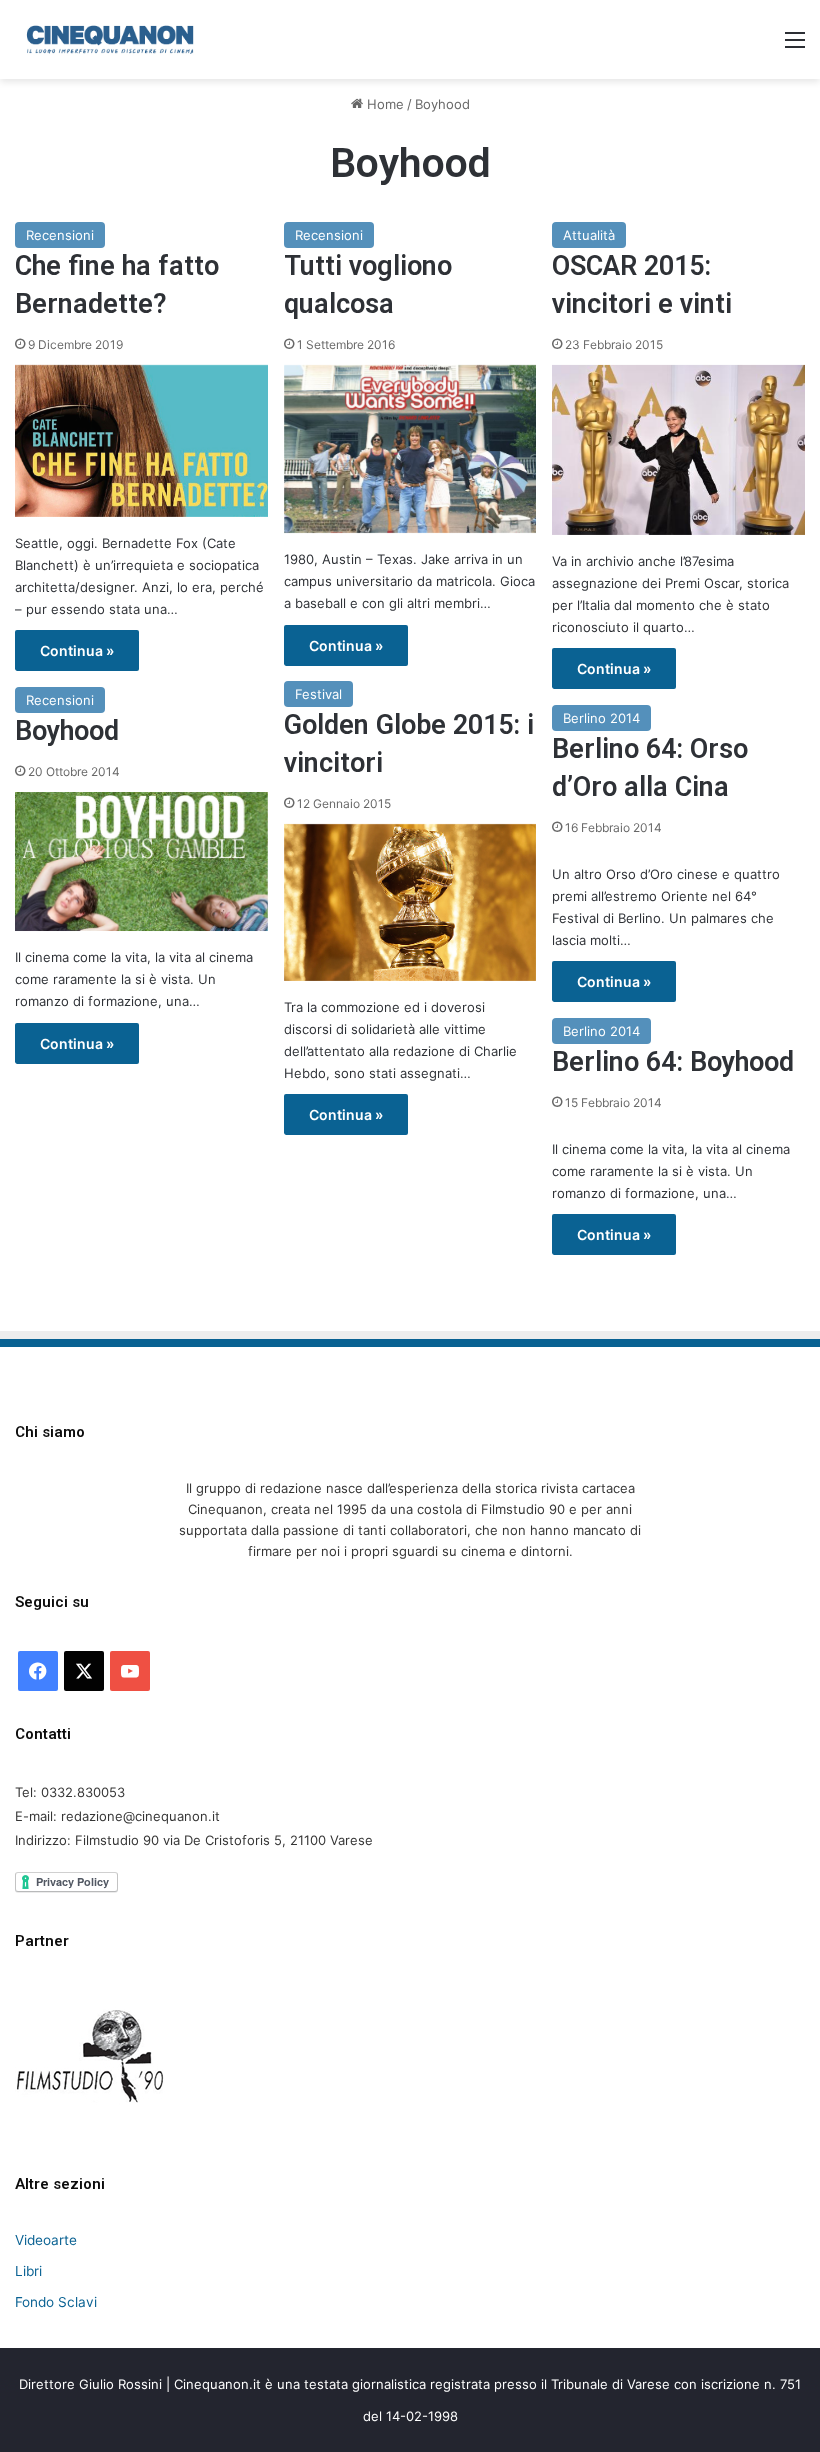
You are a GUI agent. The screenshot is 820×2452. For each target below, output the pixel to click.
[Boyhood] (141, 861)
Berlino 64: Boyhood (673, 1062)
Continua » (77, 650)
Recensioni (60, 235)
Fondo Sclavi (56, 2302)
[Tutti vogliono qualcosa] (410, 449)
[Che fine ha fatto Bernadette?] (141, 441)
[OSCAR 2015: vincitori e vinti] (678, 450)
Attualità (589, 235)
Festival (318, 694)
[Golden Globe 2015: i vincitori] (410, 902)
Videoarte (46, 2240)
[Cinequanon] (110, 39)
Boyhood (67, 731)
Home (383, 104)
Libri (28, 2271)
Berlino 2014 (601, 718)
